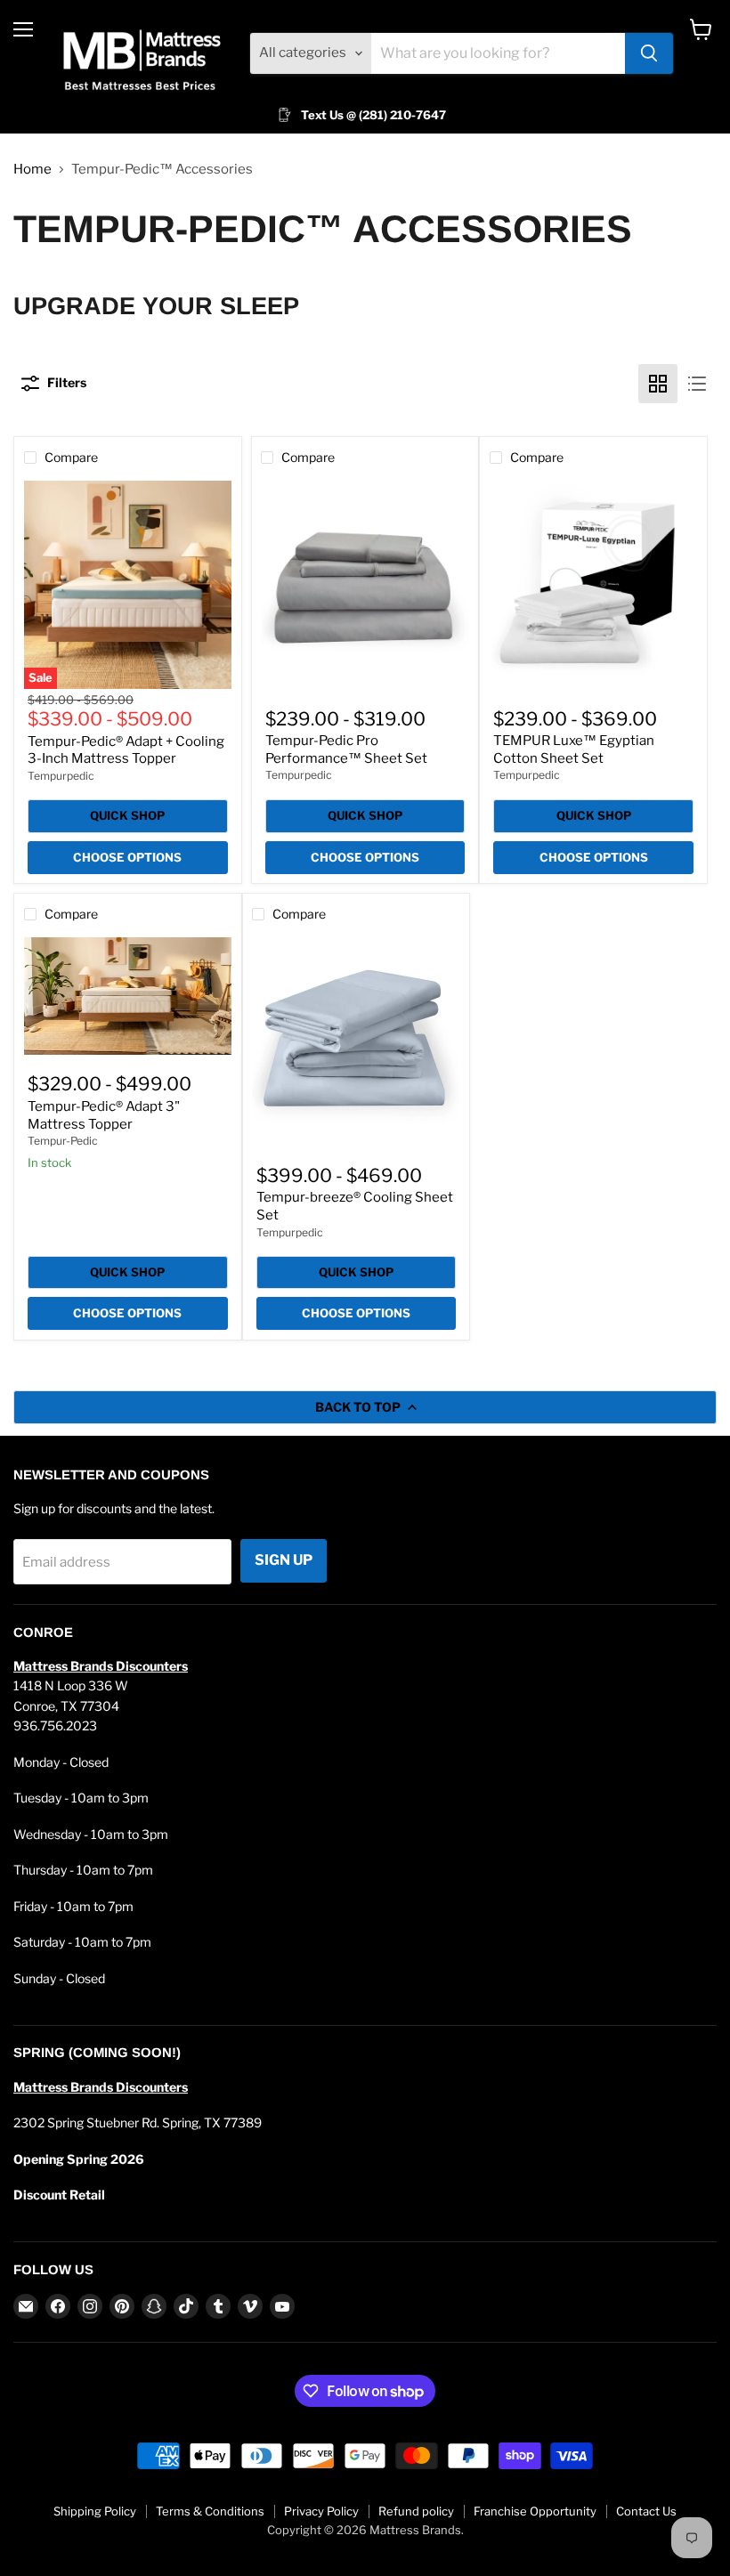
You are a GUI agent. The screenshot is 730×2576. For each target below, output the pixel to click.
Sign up (284, 1560)
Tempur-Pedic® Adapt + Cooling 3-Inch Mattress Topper (126, 750)
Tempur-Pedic (63, 1141)
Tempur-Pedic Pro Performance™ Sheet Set (346, 749)
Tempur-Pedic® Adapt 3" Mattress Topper (104, 1115)
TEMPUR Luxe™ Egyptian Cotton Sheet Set (574, 749)
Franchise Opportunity (535, 2511)
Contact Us (646, 2511)
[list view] (697, 384)
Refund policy (416, 2511)
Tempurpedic (61, 776)
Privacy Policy (321, 2511)
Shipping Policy (95, 2511)
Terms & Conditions (210, 2511)
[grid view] (658, 384)
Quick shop (127, 815)
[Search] (649, 53)
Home (32, 170)
